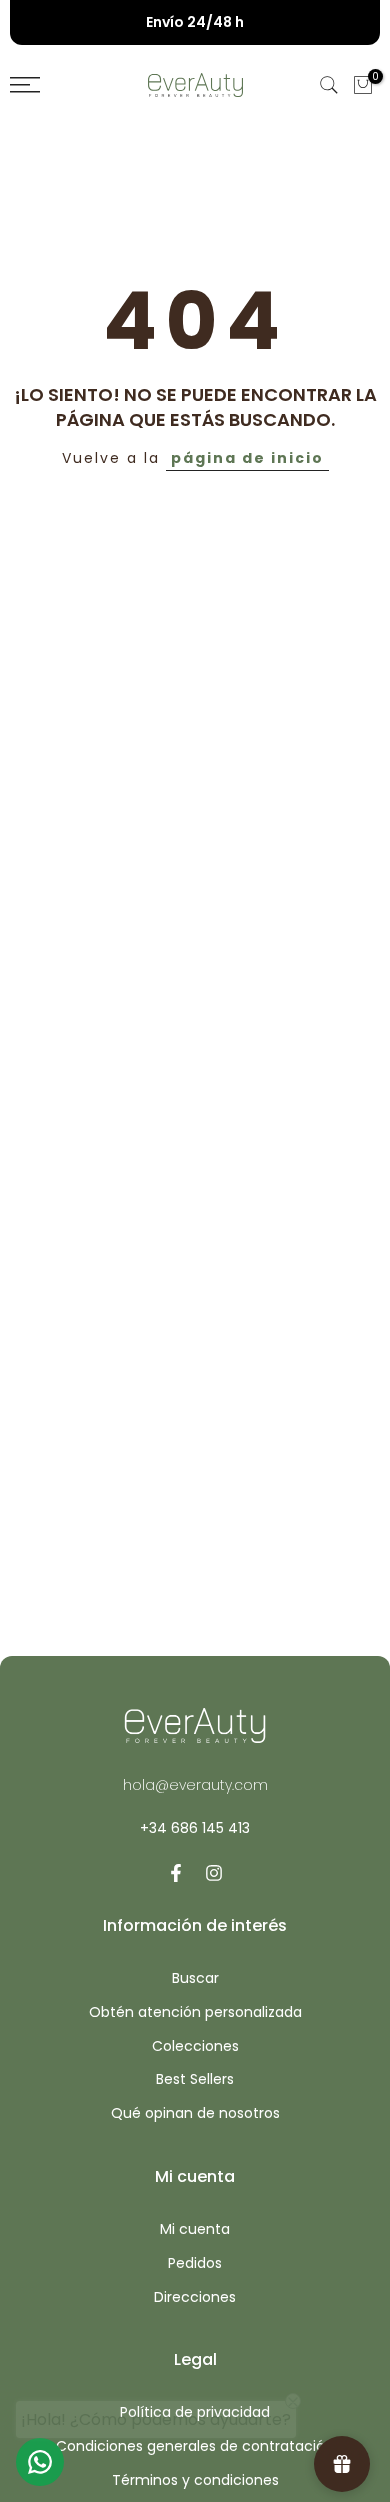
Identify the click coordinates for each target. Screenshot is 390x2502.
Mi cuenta (195, 2229)
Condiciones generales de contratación (195, 2446)
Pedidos (195, 2263)
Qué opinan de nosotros (195, 2113)
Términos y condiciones (195, 2480)
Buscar (195, 1978)
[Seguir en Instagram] (214, 1873)
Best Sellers (195, 2079)
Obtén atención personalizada (195, 2012)
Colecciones (195, 2046)
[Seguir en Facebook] (176, 1873)
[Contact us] (40, 2462)
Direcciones (195, 2297)
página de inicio (247, 458)
